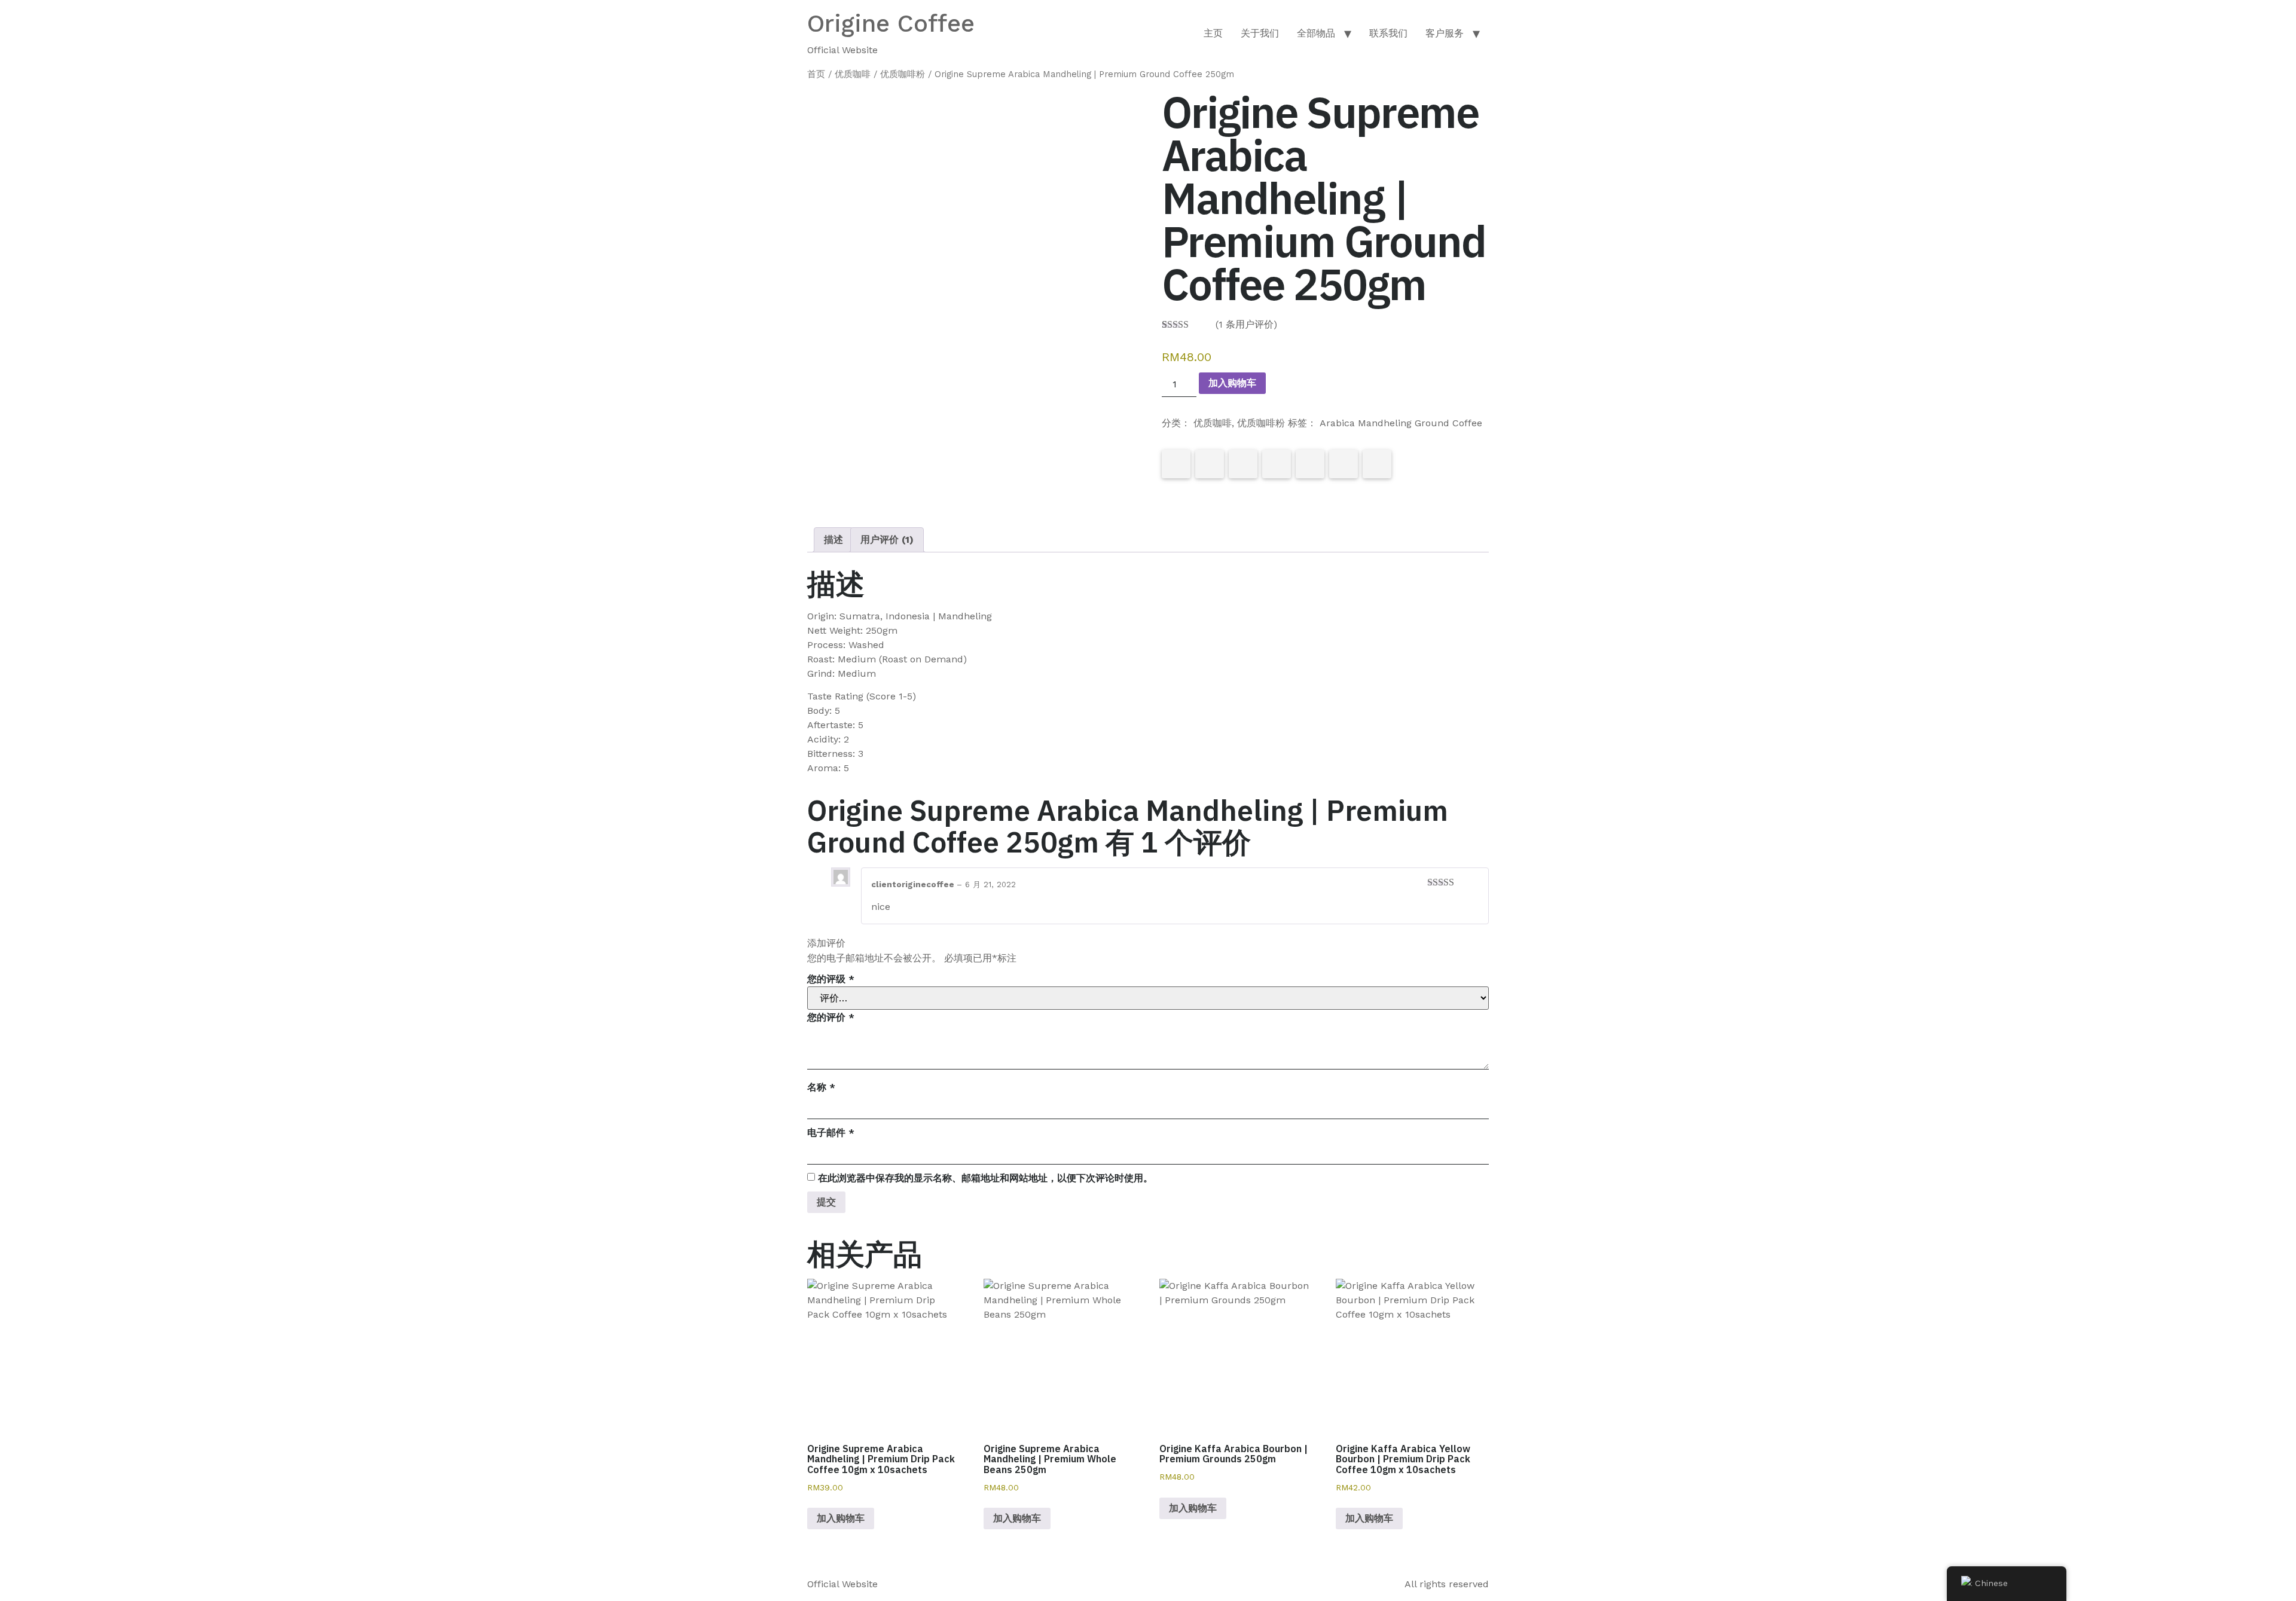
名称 (821, 1087)
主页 (1213, 33)
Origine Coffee (891, 24)
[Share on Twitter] (1210, 464)
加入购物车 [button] (841, 1518)
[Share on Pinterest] (1243, 464)
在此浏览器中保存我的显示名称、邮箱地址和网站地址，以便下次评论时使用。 (985, 1178)
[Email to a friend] (1377, 464)
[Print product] (1310, 464)
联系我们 (1388, 33)
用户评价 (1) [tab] (887, 540)
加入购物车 (1232, 383)
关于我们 (1260, 33)
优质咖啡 (853, 74)
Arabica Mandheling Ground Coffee (1401, 423)
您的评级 (831, 979)
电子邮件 (831, 1133)
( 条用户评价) (1246, 324)
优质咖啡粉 (903, 74)
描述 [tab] (833, 540)
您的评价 (831, 1017)
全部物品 (1316, 33)
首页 (816, 74)
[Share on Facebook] (1176, 464)
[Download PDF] (1344, 464)
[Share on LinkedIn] (1277, 464)
